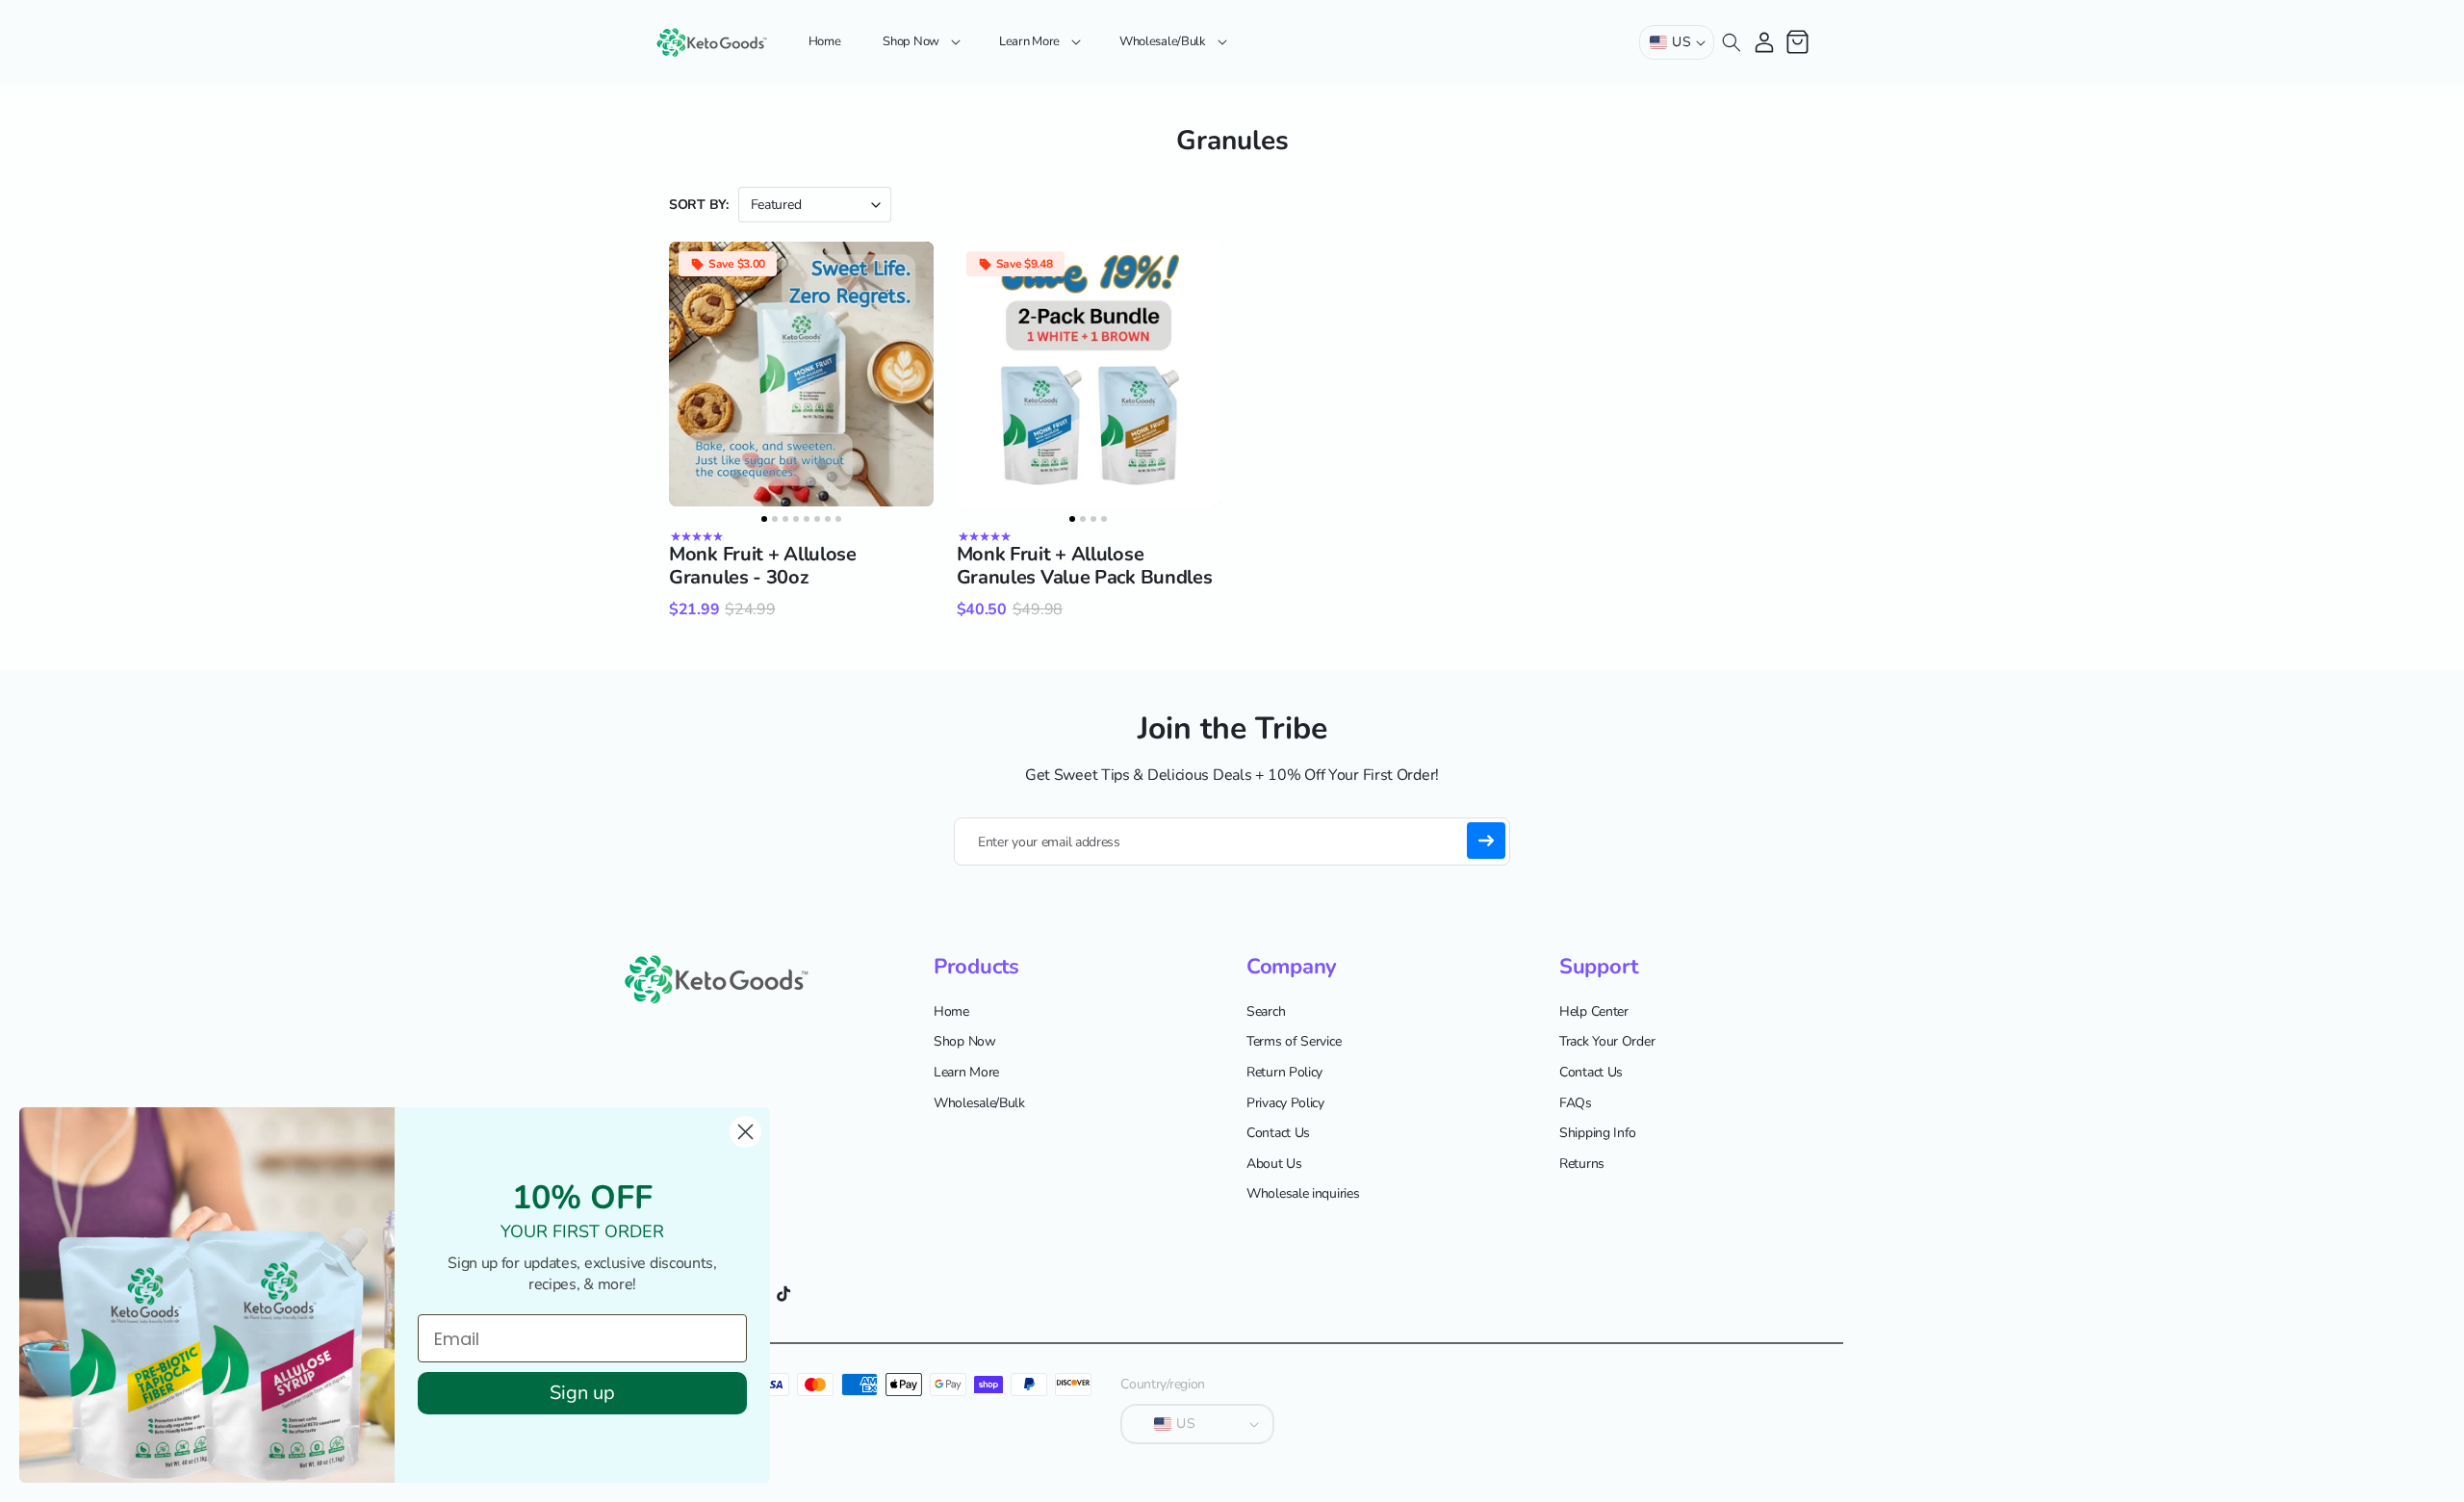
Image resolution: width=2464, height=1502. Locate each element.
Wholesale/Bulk (979, 1103)
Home (951, 1011)
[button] (920, 42)
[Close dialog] (745, 1132)
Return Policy (1284, 1072)
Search (1266, 1011)
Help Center (1594, 1011)
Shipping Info (1598, 1133)
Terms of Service (1294, 1042)
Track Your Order (1607, 1042)
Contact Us (1278, 1133)
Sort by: (699, 205)
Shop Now (965, 1042)
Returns (1582, 1164)
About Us (1274, 1164)
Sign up (582, 1393)
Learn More (966, 1072)
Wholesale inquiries (1303, 1194)
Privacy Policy (1285, 1103)
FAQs (1576, 1103)
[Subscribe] (1486, 841)
